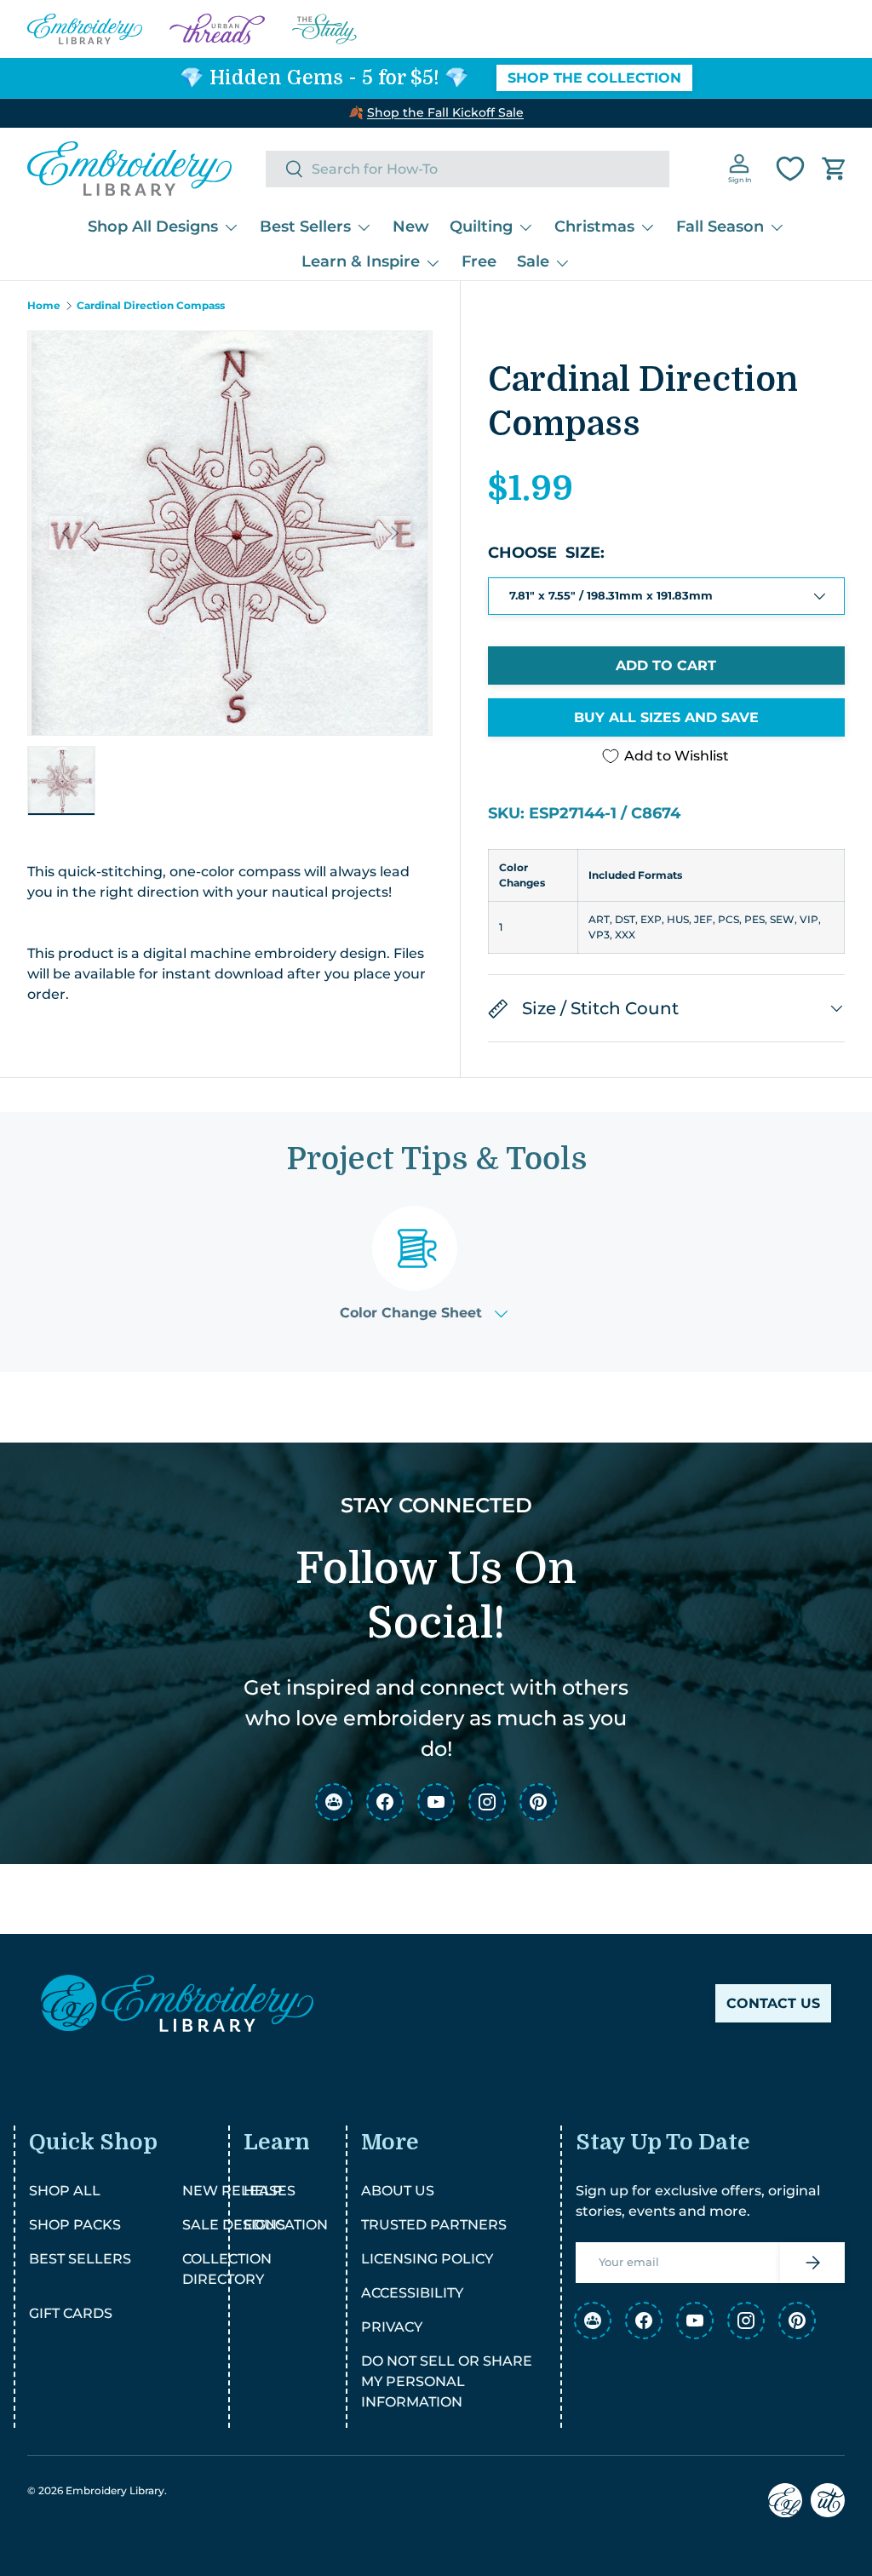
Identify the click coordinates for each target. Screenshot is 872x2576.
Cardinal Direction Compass (151, 306)
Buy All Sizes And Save (666, 717)
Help (263, 2191)
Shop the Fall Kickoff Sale (445, 112)
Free (479, 261)
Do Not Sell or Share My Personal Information (447, 2381)
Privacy (392, 2327)
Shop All (65, 2191)
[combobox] (468, 169)
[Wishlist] (790, 169)
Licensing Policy (427, 2259)
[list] (230, 533)
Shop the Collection (594, 78)
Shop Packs (75, 2225)
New (411, 227)
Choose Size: (546, 553)
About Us (398, 2191)
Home (44, 306)
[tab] (424, 1263)
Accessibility (412, 2293)
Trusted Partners (434, 2225)
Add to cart (666, 666)
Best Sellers (80, 2259)
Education (286, 2225)
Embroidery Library (115, 2490)
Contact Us (773, 2003)
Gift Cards (71, 2313)
